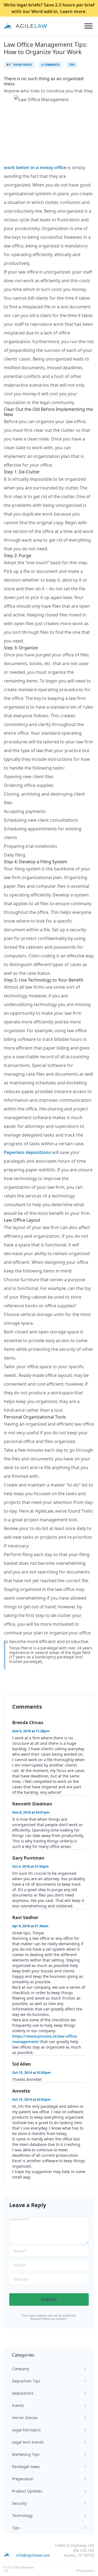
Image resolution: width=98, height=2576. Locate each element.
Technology (22, 2516)
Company (21, 2369)
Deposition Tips (26, 2381)
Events (18, 2405)
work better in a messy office (35, 167)
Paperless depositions (27, 1152)
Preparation (23, 2479)
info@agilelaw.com (33, 2555)
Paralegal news (26, 2467)
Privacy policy (85, 2571)
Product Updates (27, 2491)
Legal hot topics (26, 2430)
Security (19, 2503)
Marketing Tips (26, 2454)
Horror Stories (25, 2418)
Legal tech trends (28, 2442)
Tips (16, 2528)
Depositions (23, 2393)
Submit (49, 2299)
